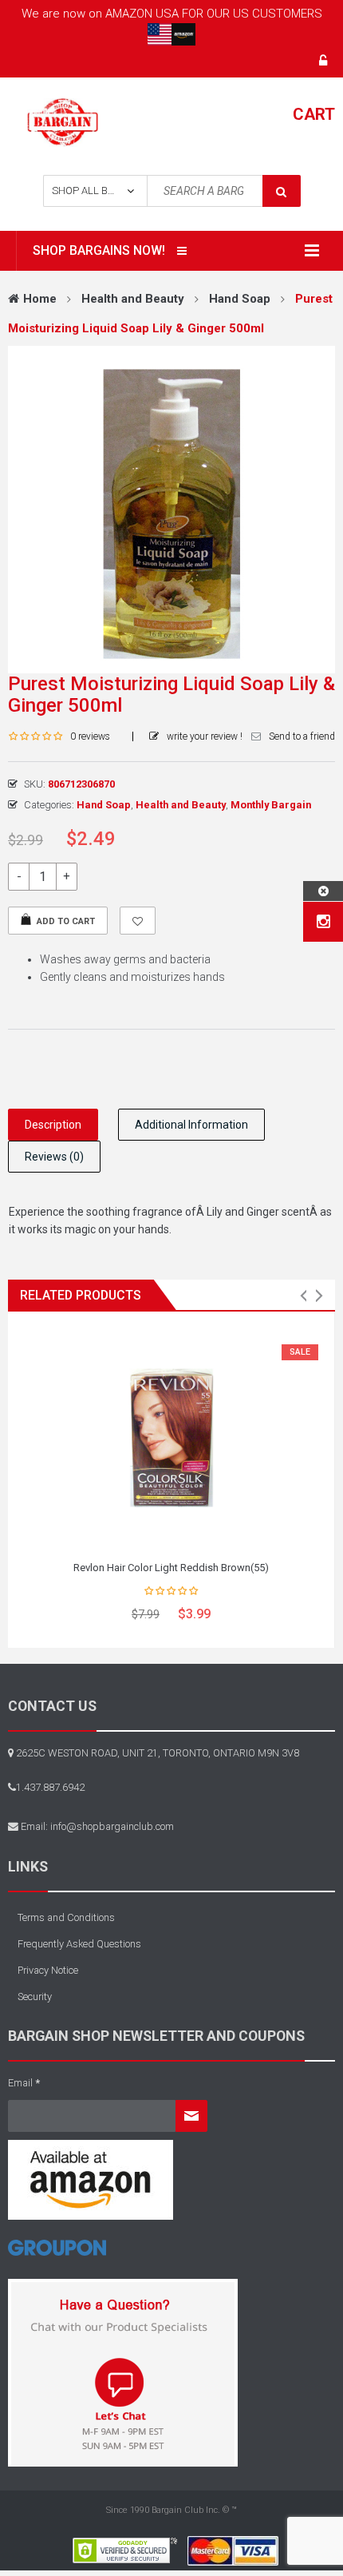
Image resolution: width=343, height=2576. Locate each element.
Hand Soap (240, 299)
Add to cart (66, 921)
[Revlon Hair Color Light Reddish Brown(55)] (171, 1438)
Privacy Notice (48, 1970)
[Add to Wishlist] (138, 921)
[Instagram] (323, 922)
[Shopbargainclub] (63, 121)
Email (24, 2083)
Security (35, 1996)
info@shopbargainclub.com (112, 1826)
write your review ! (205, 736)
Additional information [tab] (191, 1125)
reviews (90, 736)
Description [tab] (53, 1125)
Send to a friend (302, 736)
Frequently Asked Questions (79, 1944)
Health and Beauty (133, 299)
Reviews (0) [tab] (54, 1157)
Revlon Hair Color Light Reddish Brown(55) (171, 1568)
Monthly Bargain (271, 805)
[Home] (57, 2254)
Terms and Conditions (66, 1917)
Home (40, 299)
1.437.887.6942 (50, 1787)
